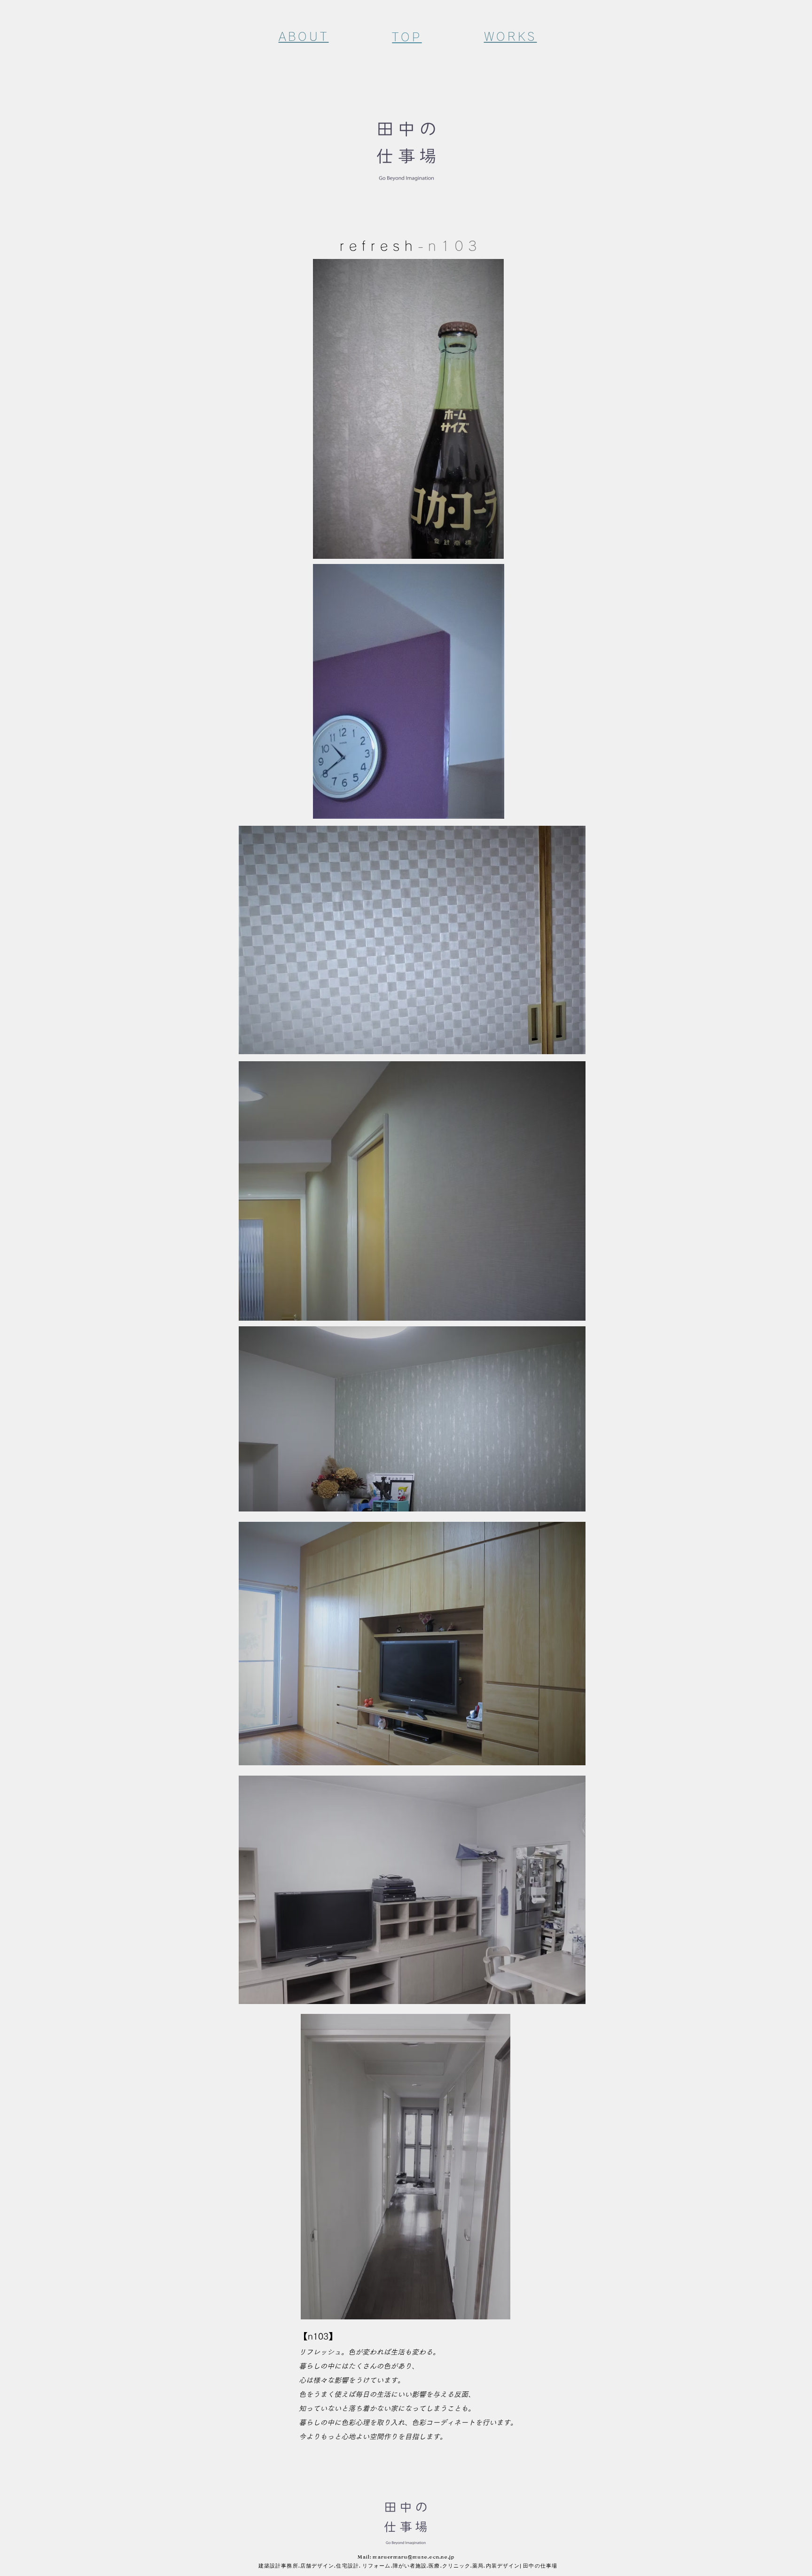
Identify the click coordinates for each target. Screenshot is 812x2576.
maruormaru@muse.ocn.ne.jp (413, 2557)
